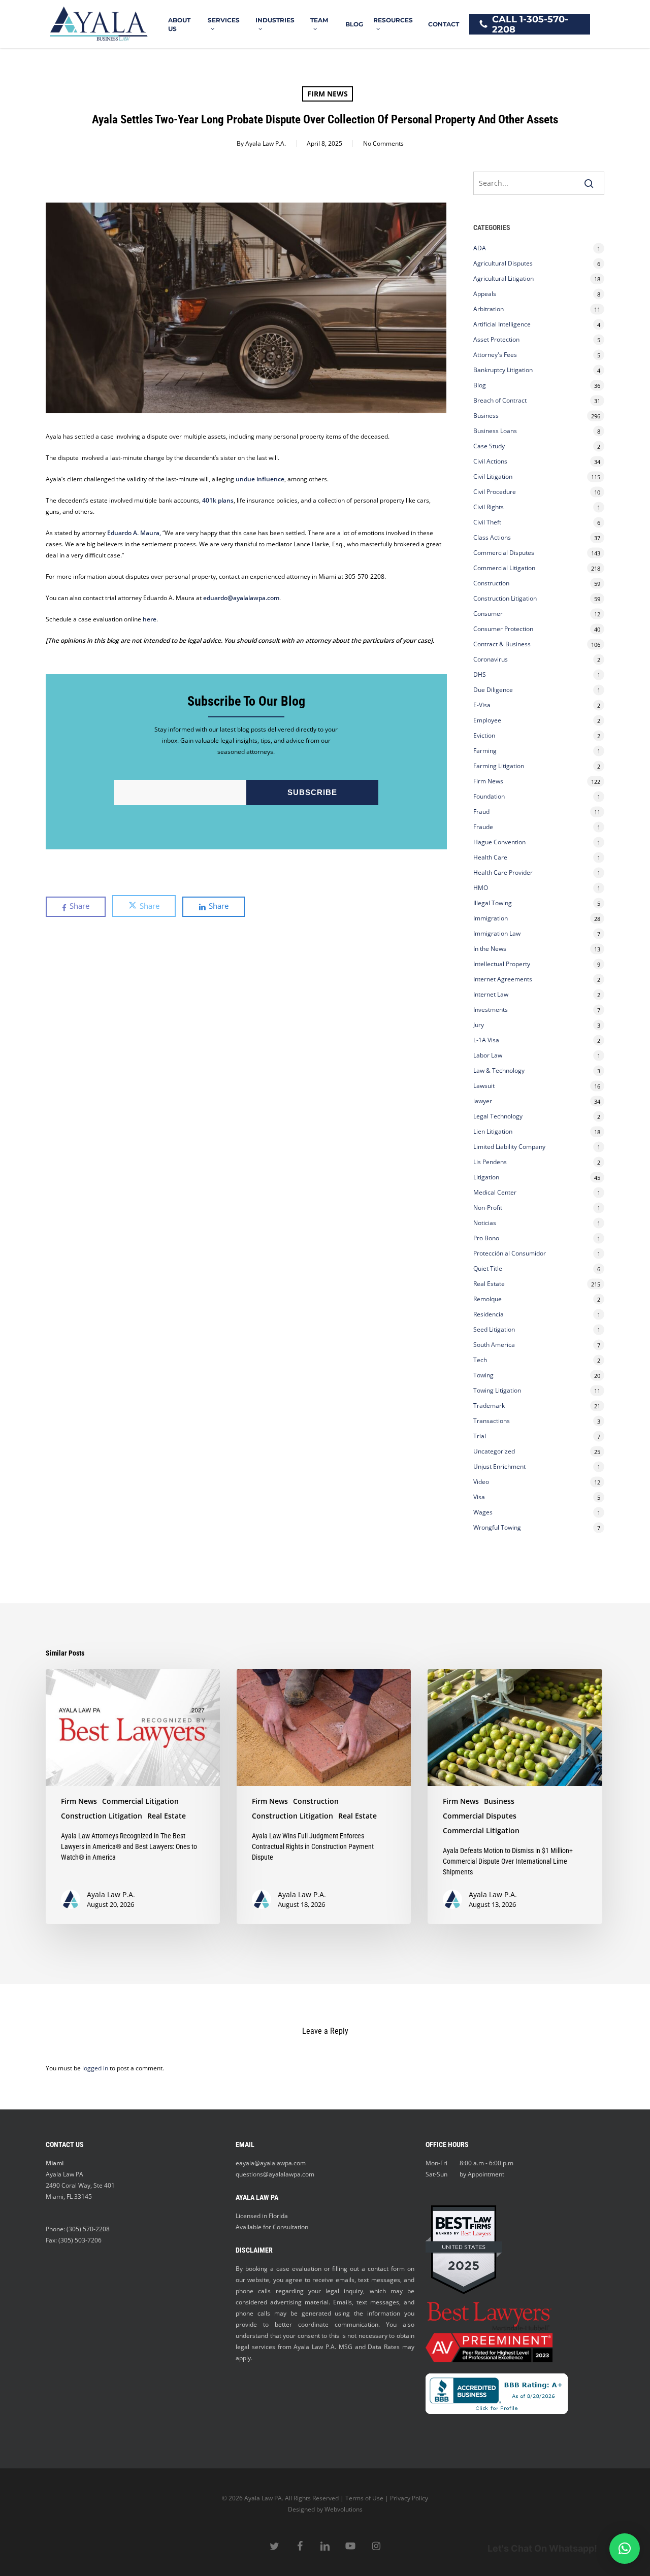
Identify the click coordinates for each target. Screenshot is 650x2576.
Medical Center (495, 1192)
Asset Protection (496, 339)
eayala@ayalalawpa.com (271, 2163)
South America (494, 1345)
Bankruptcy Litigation (503, 370)
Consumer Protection (503, 629)
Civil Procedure (495, 492)
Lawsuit (484, 1086)
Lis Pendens (490, 1162)
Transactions (492, 1421)
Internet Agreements (503, 979)
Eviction (484, 735)
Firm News (328, 94)
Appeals (485, 294)
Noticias (485, 1223)
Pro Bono (486, 1238)
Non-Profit (488, 1208)
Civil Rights (489, 507)
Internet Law (491, 994)
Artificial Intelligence (502, 324)
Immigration (491, 918)
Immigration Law (497, 933)
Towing (483, 1375)
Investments (491, 1010)
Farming (485, 751)
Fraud (481, 812)
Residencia (489, 1314)
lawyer (483, 1101)
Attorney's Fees (495, 355)
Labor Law (488, 1055)
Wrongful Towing (497, 1527)
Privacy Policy (409, 2498)
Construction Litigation (505, 598)
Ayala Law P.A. (266, 143)
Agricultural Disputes (504, 263)
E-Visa (482, 705)
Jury (479, 1025)
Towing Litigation (497, 1390)
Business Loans (495, 431)
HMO (481, 888)
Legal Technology (498, 1116)
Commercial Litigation (504, 568)
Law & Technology (499, 1070)
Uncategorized (494, 1451)
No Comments (383, 143)
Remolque (487, 1299)
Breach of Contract (500, 400)
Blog (480, 385)
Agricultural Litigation (503, 278)
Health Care (490, 857)
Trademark (489, 1406)
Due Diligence (493, 690)
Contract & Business (502, 644)
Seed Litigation (494, 1329)
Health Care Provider (503, 872)
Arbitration (489, 309)
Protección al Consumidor (510, 1253)
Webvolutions (344, 2509)
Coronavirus (491, 659)
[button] (625, 2549)
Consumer (488, 614)
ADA (480, 248)
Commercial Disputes (504, 553)
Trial (480, 1436)
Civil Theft (487, 522)
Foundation (489, 796)
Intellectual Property (502, 964)
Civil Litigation (493, 476)
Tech (480, 1360)
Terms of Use (364, 2498)
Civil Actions (490, 461)
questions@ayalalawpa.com (275, 2174)
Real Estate (489, 1284)
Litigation (486, 1177)
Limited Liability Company (509, 1147)
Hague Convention (499, 842)
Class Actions (492, 537)
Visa (479, 1497)
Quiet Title (488, 1268)
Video (481, 1482)
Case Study (489, 446)
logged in (95, 2068)
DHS (480, 674)
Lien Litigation (493, 1131)
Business (486, 416)
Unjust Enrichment (499, 1466)
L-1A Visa (486, 1040)
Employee (487, 720)
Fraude (483, 827)
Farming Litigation (499, 766)
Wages (483, 1512)
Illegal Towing (493, 903)
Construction (491, 583)
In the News (490, 949)
